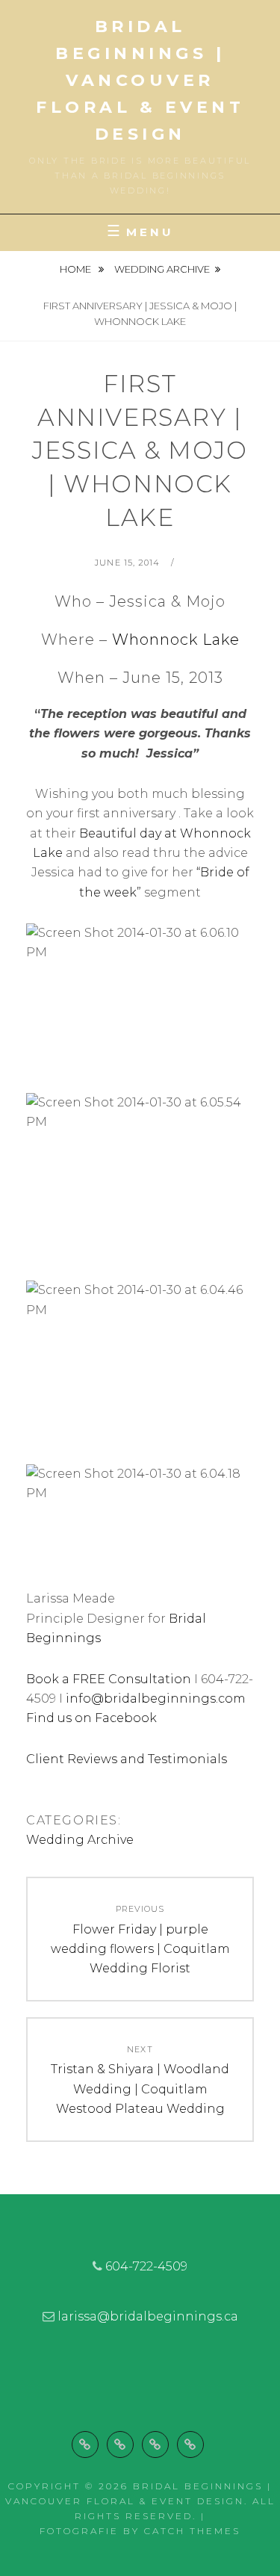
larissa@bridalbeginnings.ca (148, 2316)
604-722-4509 (146, 2266)
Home (77, 269)
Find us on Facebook (91, 1718)
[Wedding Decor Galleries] (120, 2445)
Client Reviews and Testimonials (128, 1759)
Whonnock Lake (176, 640)
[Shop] (190, 2445)
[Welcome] (85, 2445)
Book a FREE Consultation (109, 1679)
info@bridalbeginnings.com (157, 1699)
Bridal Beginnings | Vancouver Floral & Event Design (140, 80)
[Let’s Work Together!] (155, 2445)
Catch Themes (192, 2531)
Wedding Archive (162, 269)
